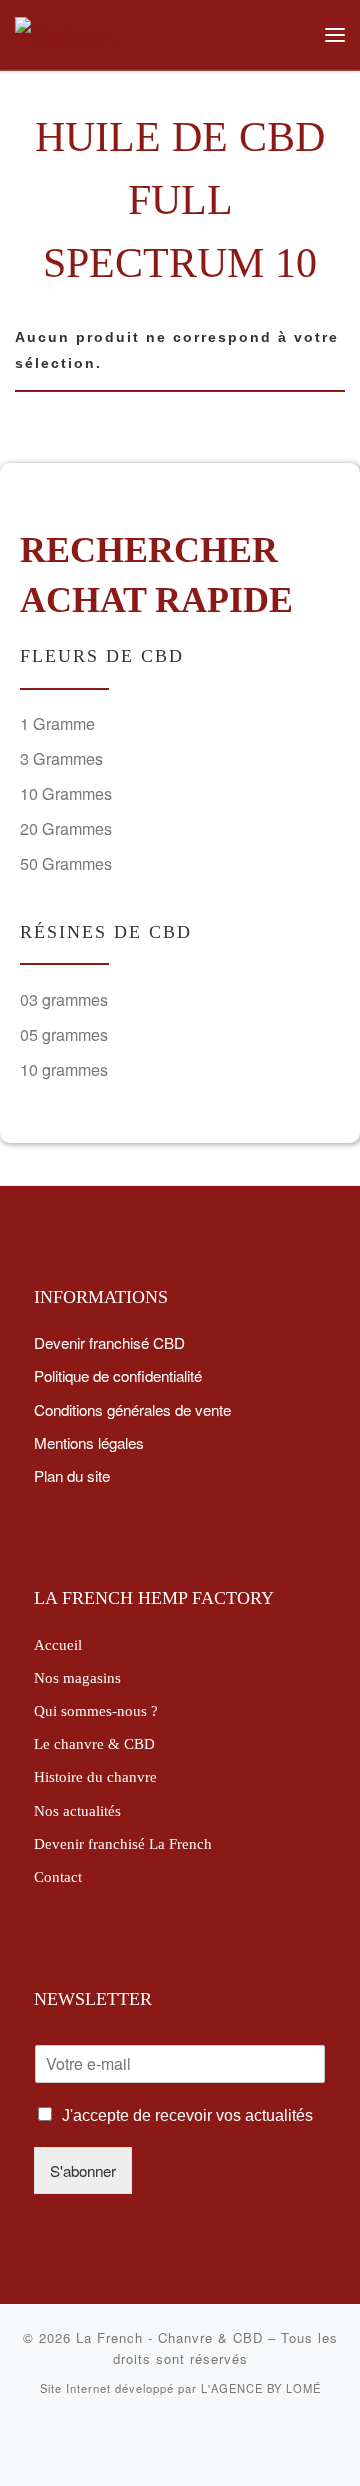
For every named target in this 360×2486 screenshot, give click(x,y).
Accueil (58, 1644)
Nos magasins (77, 1677)
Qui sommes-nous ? (96, 1710)
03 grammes (64, 999)
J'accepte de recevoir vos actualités (187, 2115)
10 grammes (64, 1069)
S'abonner (83, 2170)
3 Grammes (61, 758)
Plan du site (72, 1475)
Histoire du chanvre (95, 1776)
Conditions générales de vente (132, 1409)
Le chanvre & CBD (94, 1743)
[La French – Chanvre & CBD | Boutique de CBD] (65, 32)
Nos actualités (77, 1810)
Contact (58, 1876)
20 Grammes (66, 828)
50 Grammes (66, 863)
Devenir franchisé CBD (109, 1342)
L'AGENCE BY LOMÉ (261, 2388)
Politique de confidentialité (118, 1375)
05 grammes (64, 1034)
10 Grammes (66, 793)
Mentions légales (89, 1442)
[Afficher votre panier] (293, 34)
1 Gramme (57, 723)
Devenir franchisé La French (123, 1843)
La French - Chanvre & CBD (169, 2337)
